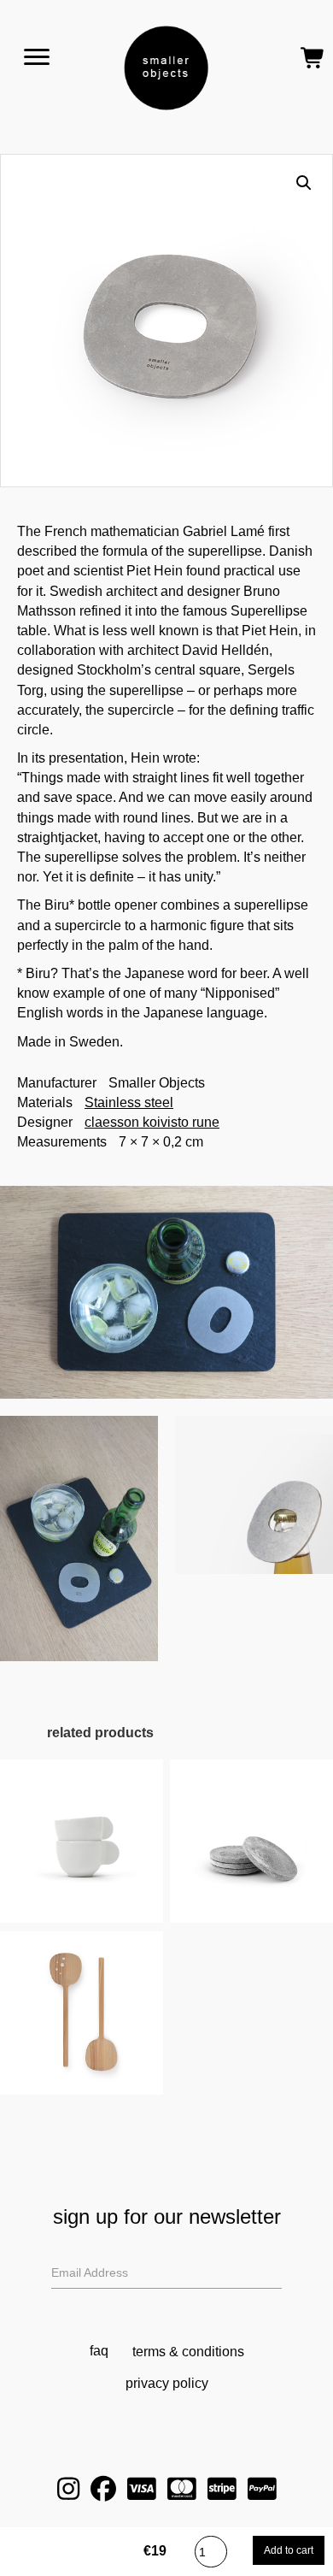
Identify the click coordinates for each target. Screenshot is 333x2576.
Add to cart (289, 2550)
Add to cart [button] (82, 1860)
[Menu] (37, 57)
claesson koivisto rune (152, 1122)
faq (99, 2351)
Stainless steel (129, 1102)
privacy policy (167, 2383)
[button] (304, 183)
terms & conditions (188, 2352)
